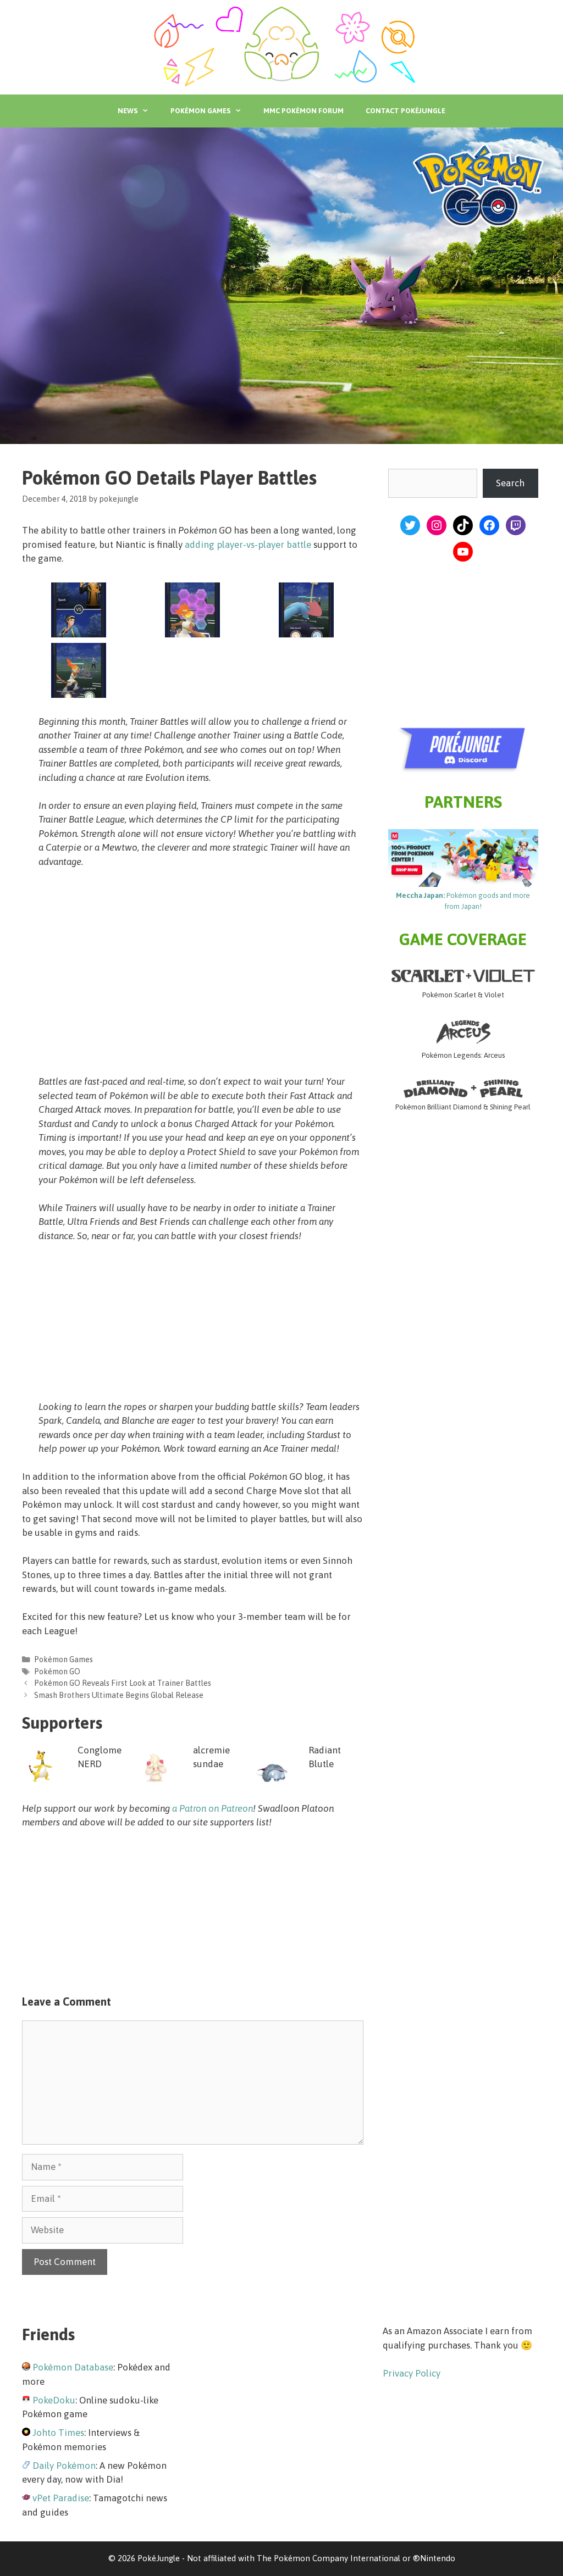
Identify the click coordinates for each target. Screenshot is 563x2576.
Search (510, 483)
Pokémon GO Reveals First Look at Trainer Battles (123, 1683)
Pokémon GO (57, 1672)
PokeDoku (54, 2400)
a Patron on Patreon (212, 1808)
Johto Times (58, 2433)
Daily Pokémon (64, 2466)
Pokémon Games (200, 111)
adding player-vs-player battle (248, 545)
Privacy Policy (412, 2373)
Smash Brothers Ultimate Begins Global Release (119, 1695)
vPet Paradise (61, 2498)
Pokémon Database (73, 2367)
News (128, 111)
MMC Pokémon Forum (303, 111)
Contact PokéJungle (405, 111)
